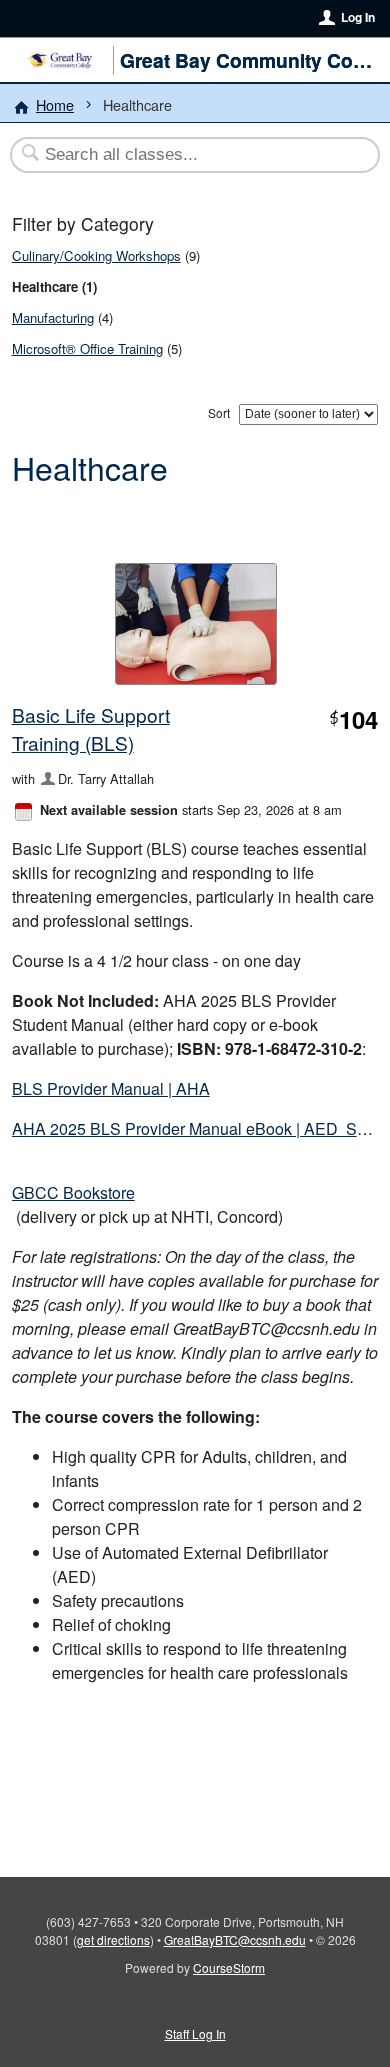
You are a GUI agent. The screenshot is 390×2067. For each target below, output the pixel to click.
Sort (219, 412)
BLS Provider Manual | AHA (111, 1088)
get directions (113, 1939)
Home (55, 104)
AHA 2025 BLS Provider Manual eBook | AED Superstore (195, 1128)
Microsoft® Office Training (87, 348)
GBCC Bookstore (73, 1192)
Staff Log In (195, 2033)
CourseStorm (229, 1967)
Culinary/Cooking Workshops (96, 255)
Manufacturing (53, 317)
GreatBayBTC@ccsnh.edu (235, 1939)
